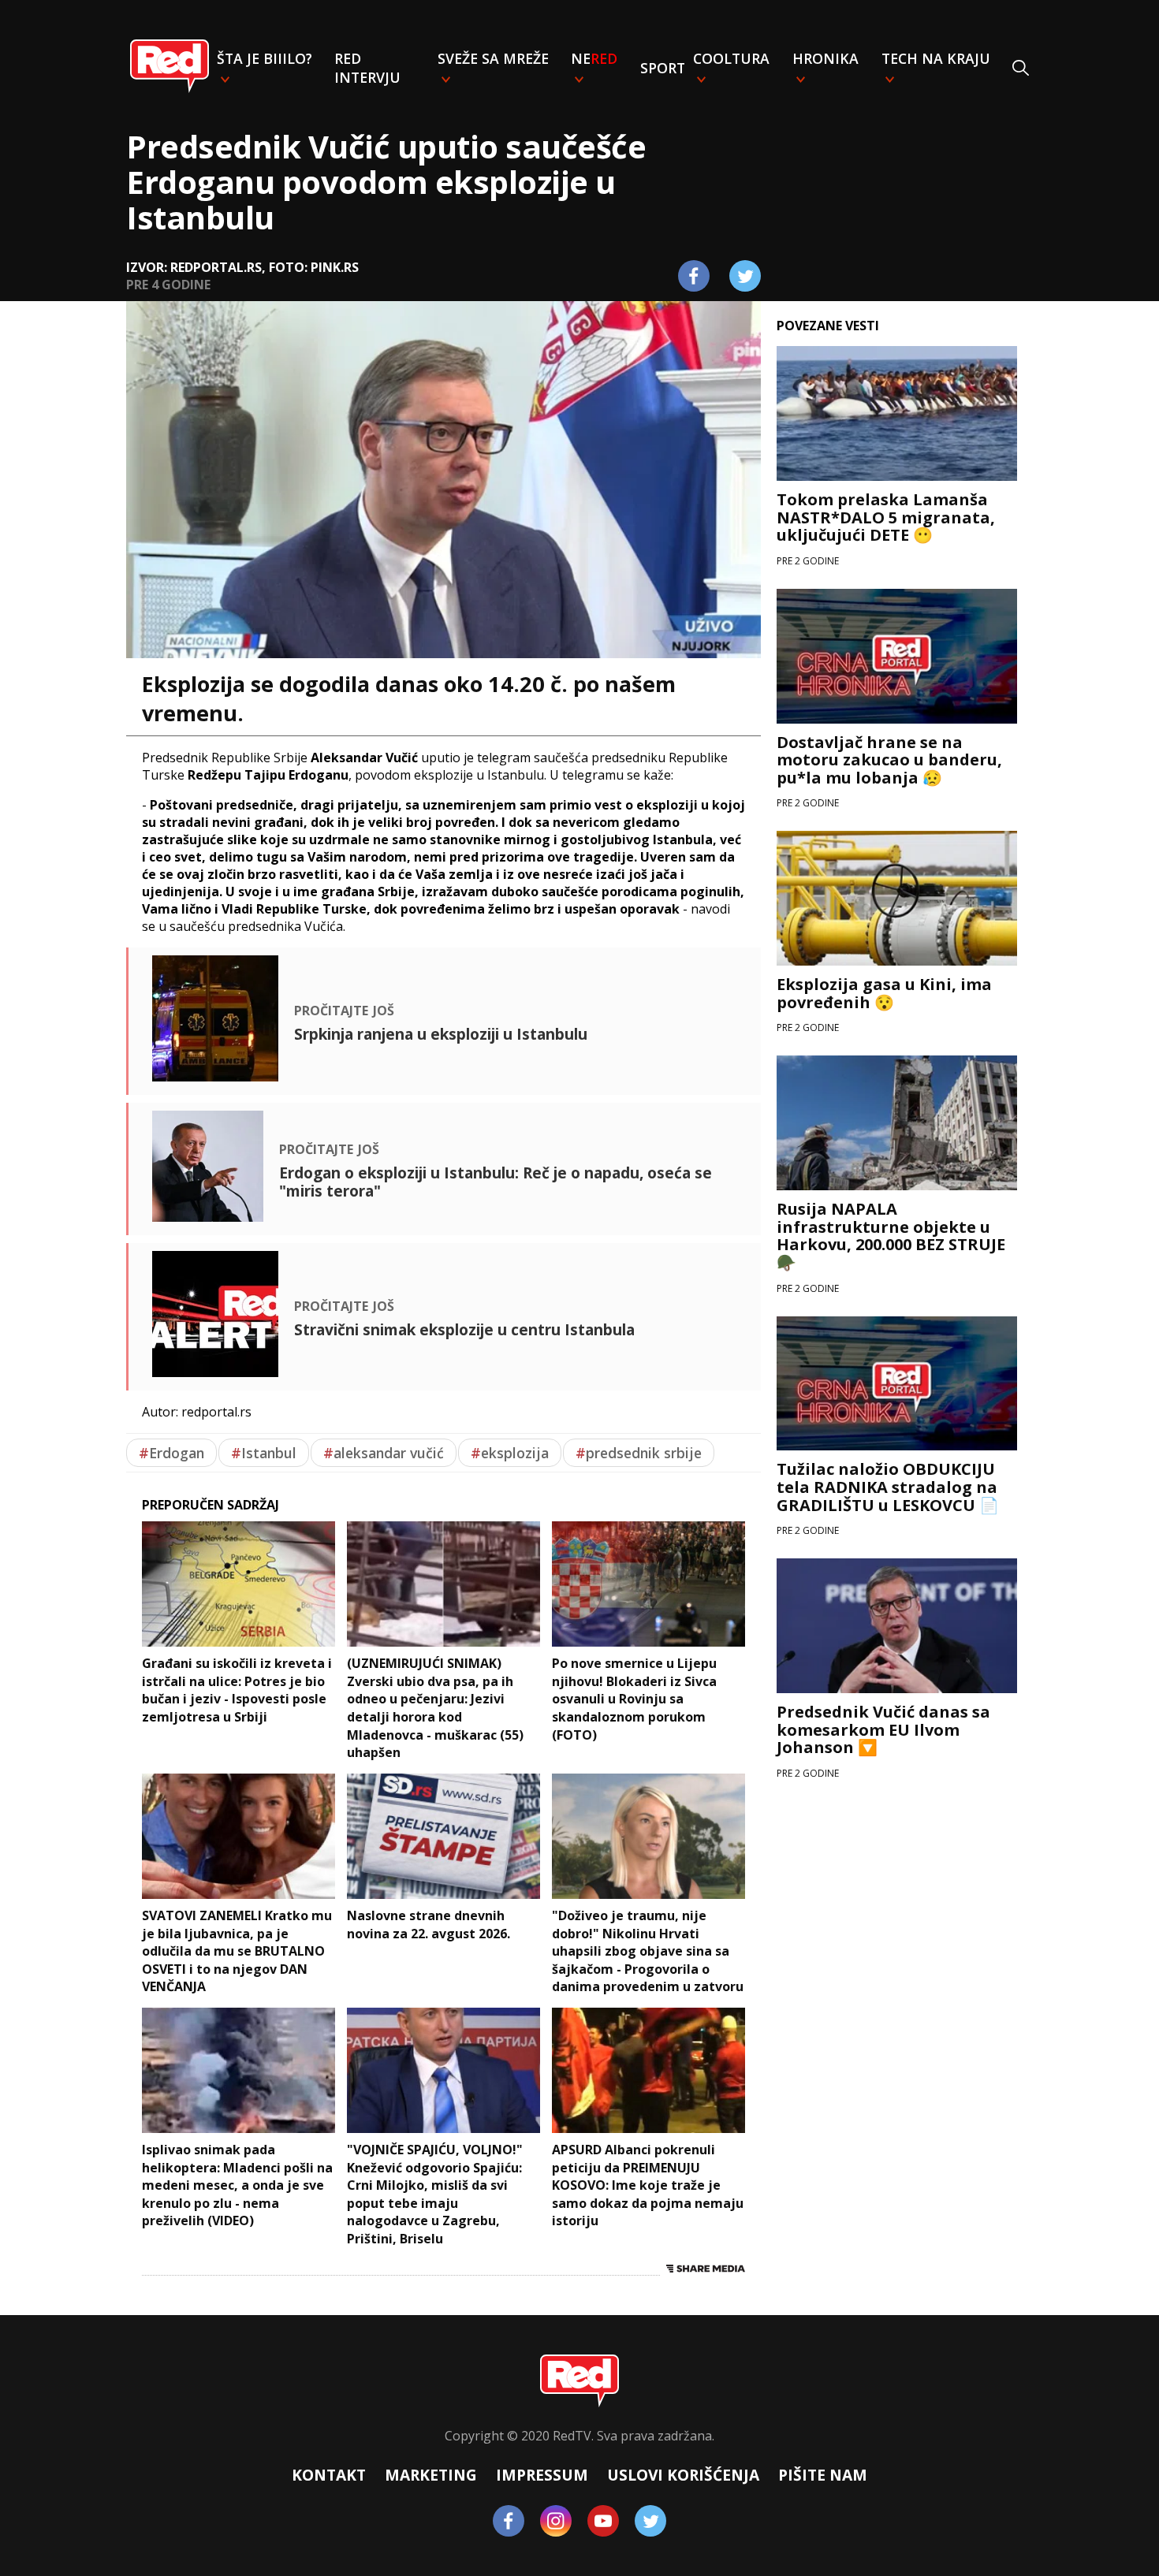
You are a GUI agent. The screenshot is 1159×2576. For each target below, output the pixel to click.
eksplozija (510, 1453)
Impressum (542, 2475)
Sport (663, 68)
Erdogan (171, 1453)
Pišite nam (823, 2475)
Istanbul (264, 1453)
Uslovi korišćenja (683, 2475)
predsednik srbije (639, 1453)
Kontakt (329, 2475)
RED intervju (367, 68)
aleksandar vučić (384, 1453)
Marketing (431, 2475)
